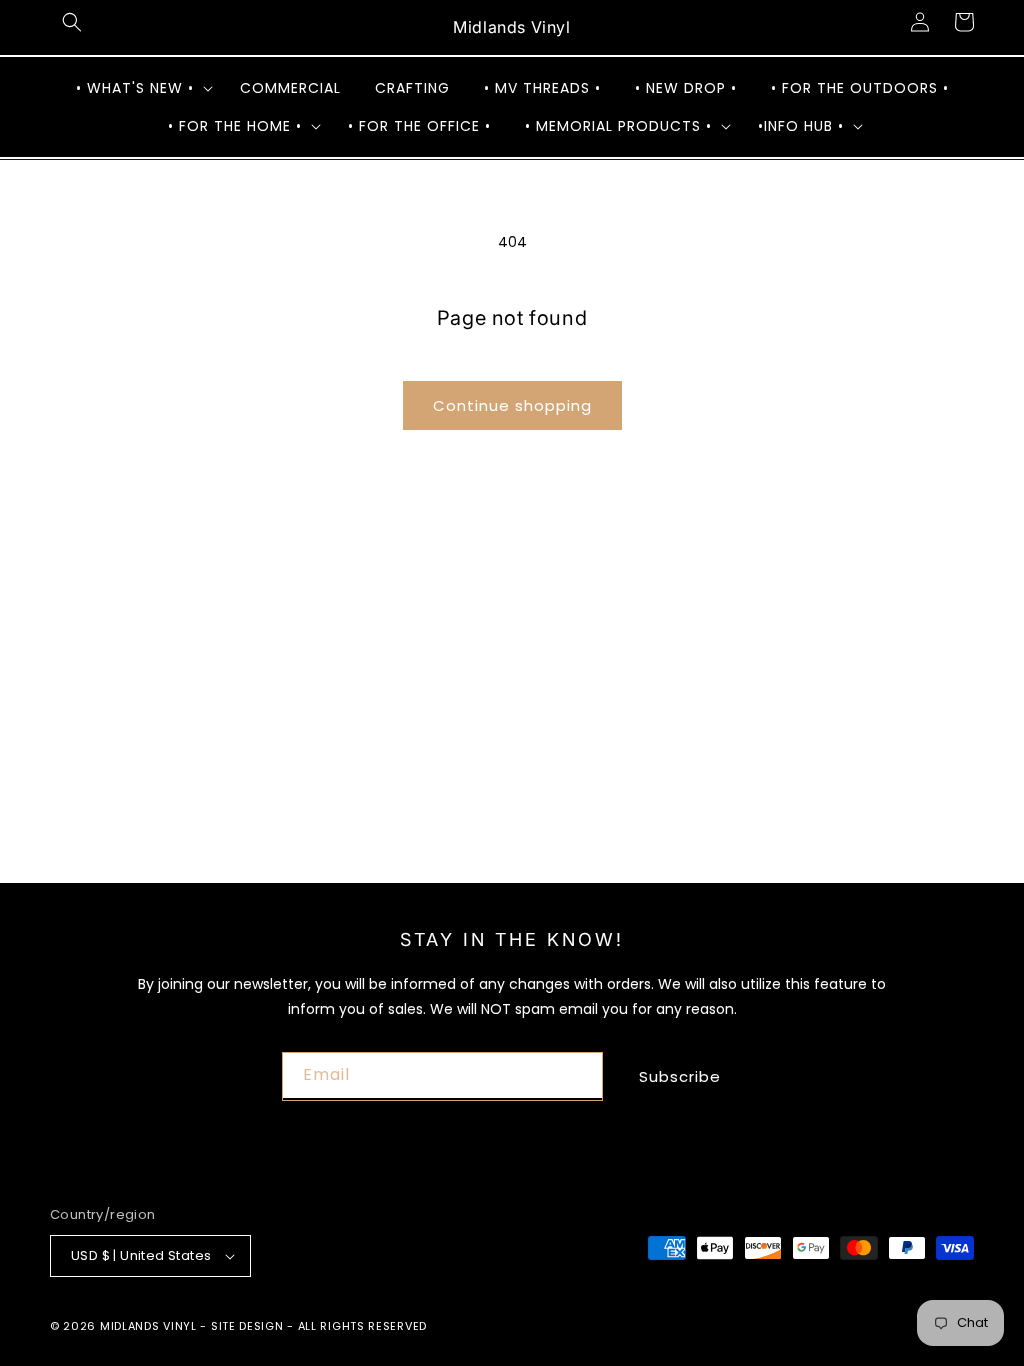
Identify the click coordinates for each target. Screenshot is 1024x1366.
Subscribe (680, 1076)
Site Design (247, 1326)
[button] (72, 22)
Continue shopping (512, 405)
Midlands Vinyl (148, 1326)
